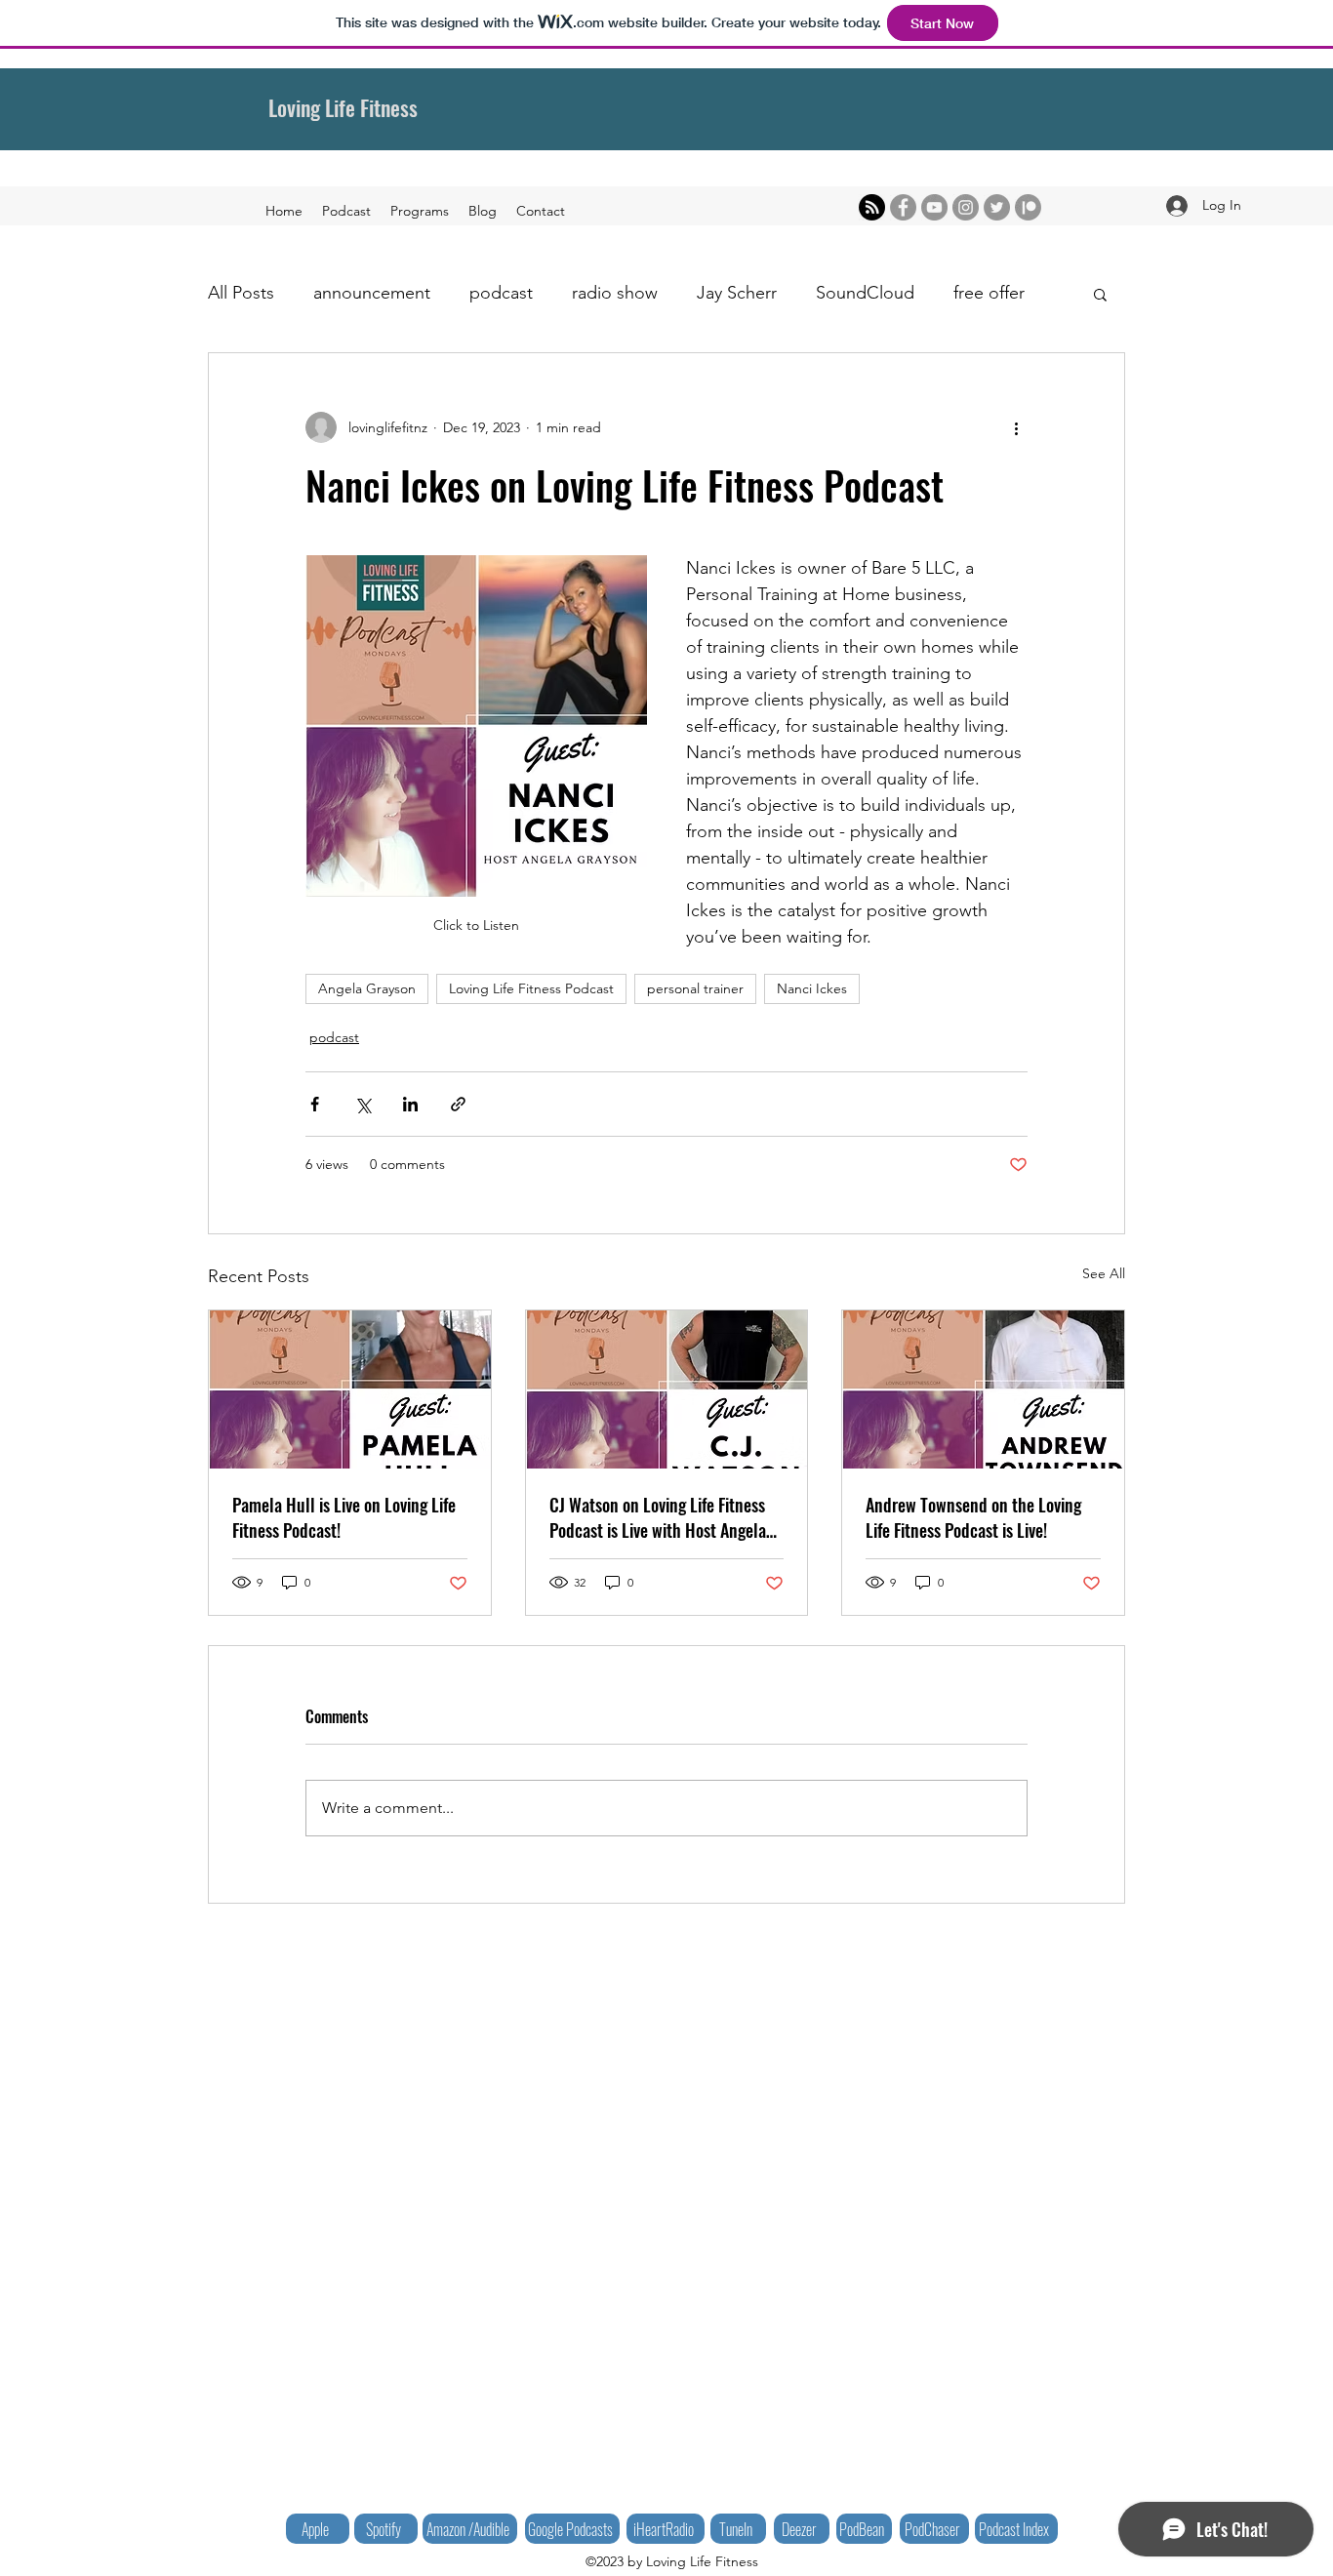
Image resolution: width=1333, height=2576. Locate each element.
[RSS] (872, 207)
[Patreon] (1028, 207)
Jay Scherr (737, 293)
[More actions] (1016, 427)
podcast (501, 293)
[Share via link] (458, 1104)
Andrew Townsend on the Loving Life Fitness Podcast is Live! (973, 1517)
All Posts (241, 293)
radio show (615, 293)
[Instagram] (966, 207)
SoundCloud (865, 293)
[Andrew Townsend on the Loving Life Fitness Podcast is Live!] (983, 1389)
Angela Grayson (367, 988)
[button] (1100, 294)
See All (1104, 1273)
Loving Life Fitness (343, 107)
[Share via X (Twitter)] (363, 1104)
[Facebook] (903, 207)
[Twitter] (997, 207)
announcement (372, 293)
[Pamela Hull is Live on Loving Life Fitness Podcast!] (350, 1389)
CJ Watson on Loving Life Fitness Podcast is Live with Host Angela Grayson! (658, 1517)
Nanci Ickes (812, 988)
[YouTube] (934, 207)
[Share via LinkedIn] (410, 1104)
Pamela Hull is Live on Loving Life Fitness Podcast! (344, 1517)
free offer (989, 293)
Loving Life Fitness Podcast (531, 988)
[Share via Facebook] (315, 1104)
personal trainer (695, 988)
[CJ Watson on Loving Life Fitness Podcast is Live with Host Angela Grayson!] (667, 1389)
